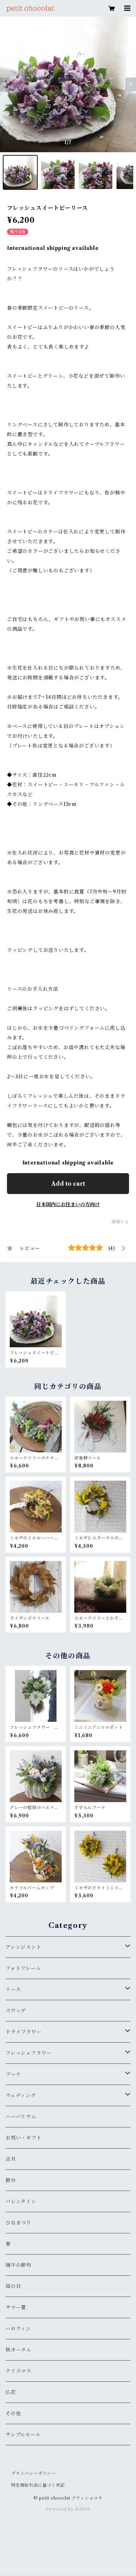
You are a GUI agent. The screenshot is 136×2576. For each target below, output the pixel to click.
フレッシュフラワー (29, 2053)
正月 (11, 2159)
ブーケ (13, 2074)
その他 (13, 2413)
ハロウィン (18, 2329)
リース (13, 1989)
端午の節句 (18, 2265)
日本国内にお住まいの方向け (68, 1204)
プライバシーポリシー (33, 2473)
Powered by (61, 2509)
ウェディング (21, 2095)
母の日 (13, 2286)
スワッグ (16, 2011)
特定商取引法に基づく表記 (38, 2485)
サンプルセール (23, 2435)
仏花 (11, 2392)
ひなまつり (18, 2223)
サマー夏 (16, 2307)
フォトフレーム (23, 1968)
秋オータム (18, 2350)
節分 (11, 2180)
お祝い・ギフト (24, 2138)
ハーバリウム (21, 2117)
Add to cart (68, 1184)
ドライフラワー (24, 2032)
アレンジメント (24, 1947)
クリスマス (18, 2371)
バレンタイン (21, 2201)
